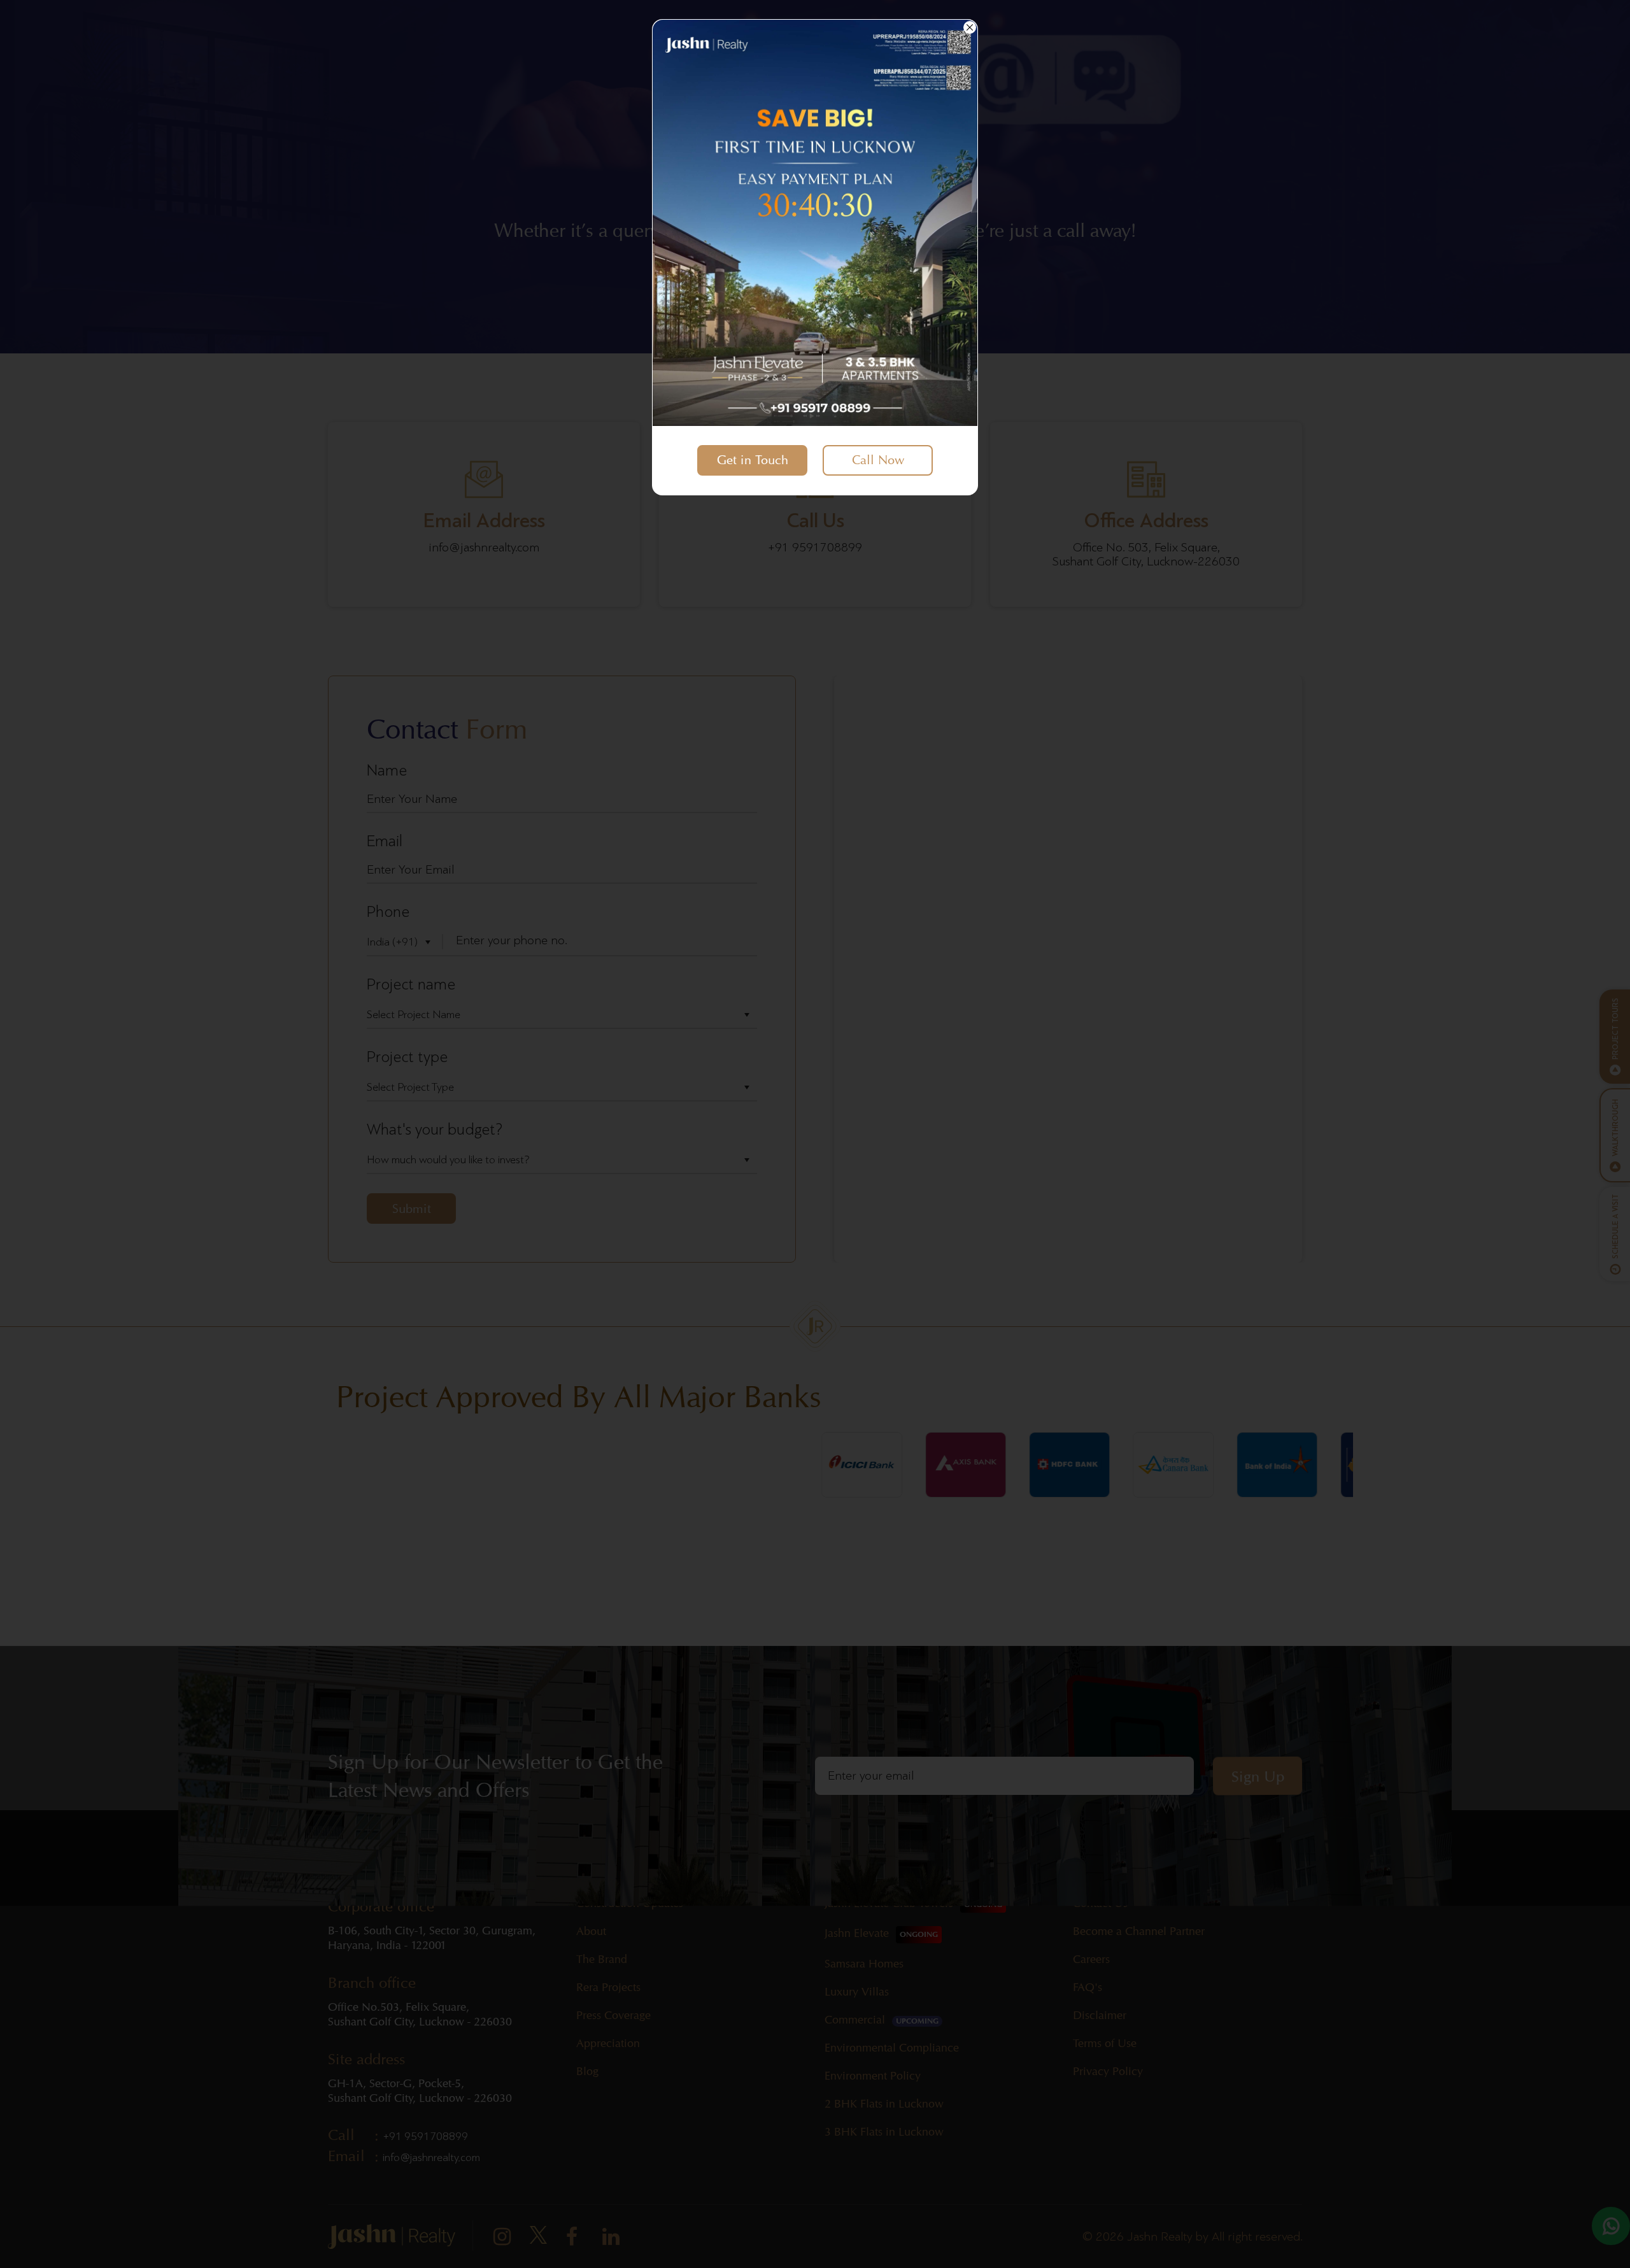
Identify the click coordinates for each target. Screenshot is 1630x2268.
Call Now (878, 460)
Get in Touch (753, 460)
